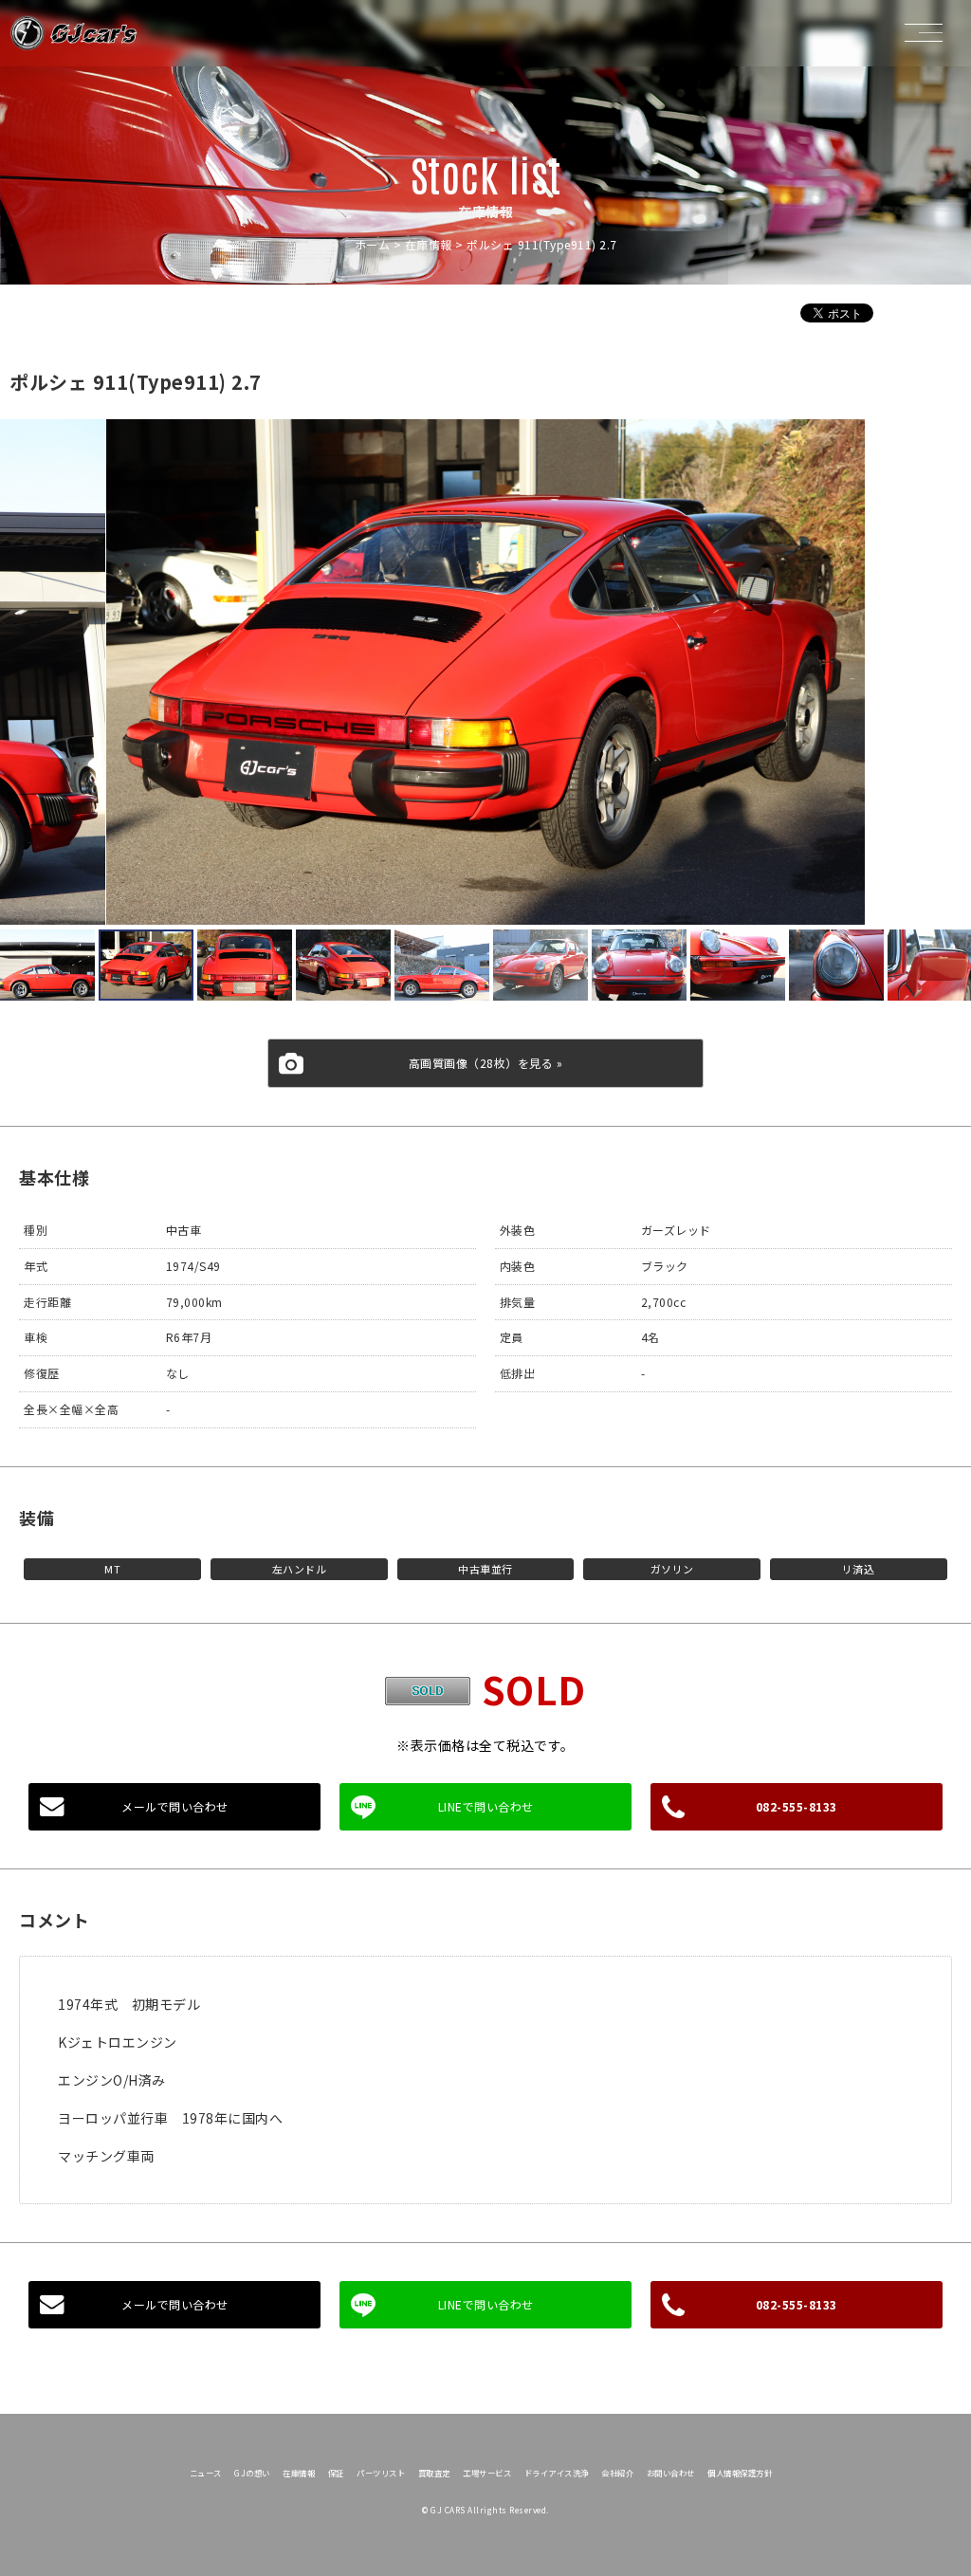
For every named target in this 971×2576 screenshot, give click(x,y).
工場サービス (487, 2473)
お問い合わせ (671, 2473)
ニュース (206, 2473)
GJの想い (252, 2473)
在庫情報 (429, 244)
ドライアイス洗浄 (557, 2473)
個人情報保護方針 (740, 2473)
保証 (336, 2473)
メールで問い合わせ (175, 1806)
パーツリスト (381, 2473)
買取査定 (434, 2473)
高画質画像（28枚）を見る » (486, 1063)
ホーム (373, 244)
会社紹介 (617, 2473)
